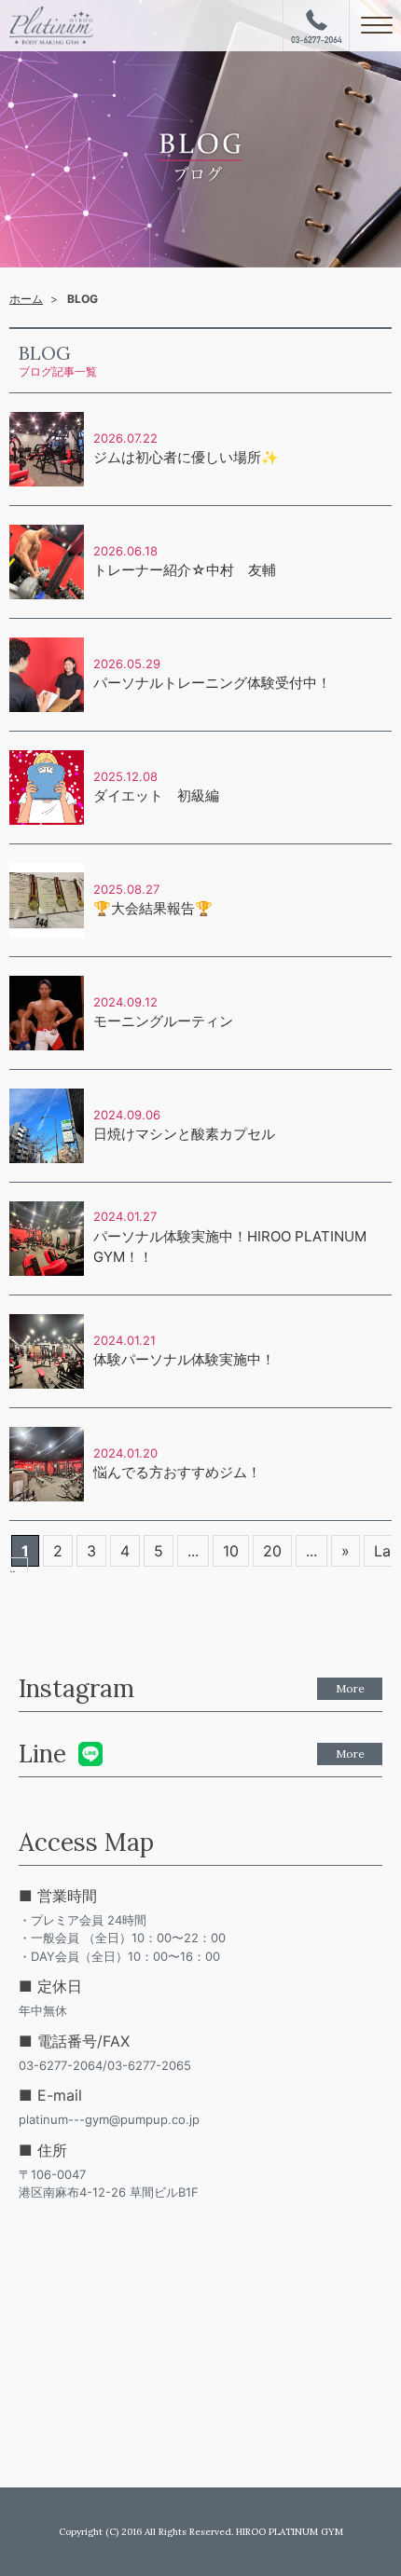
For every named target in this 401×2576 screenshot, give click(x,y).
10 (231, 1551)
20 (272, 1551)
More (350, 1688)
